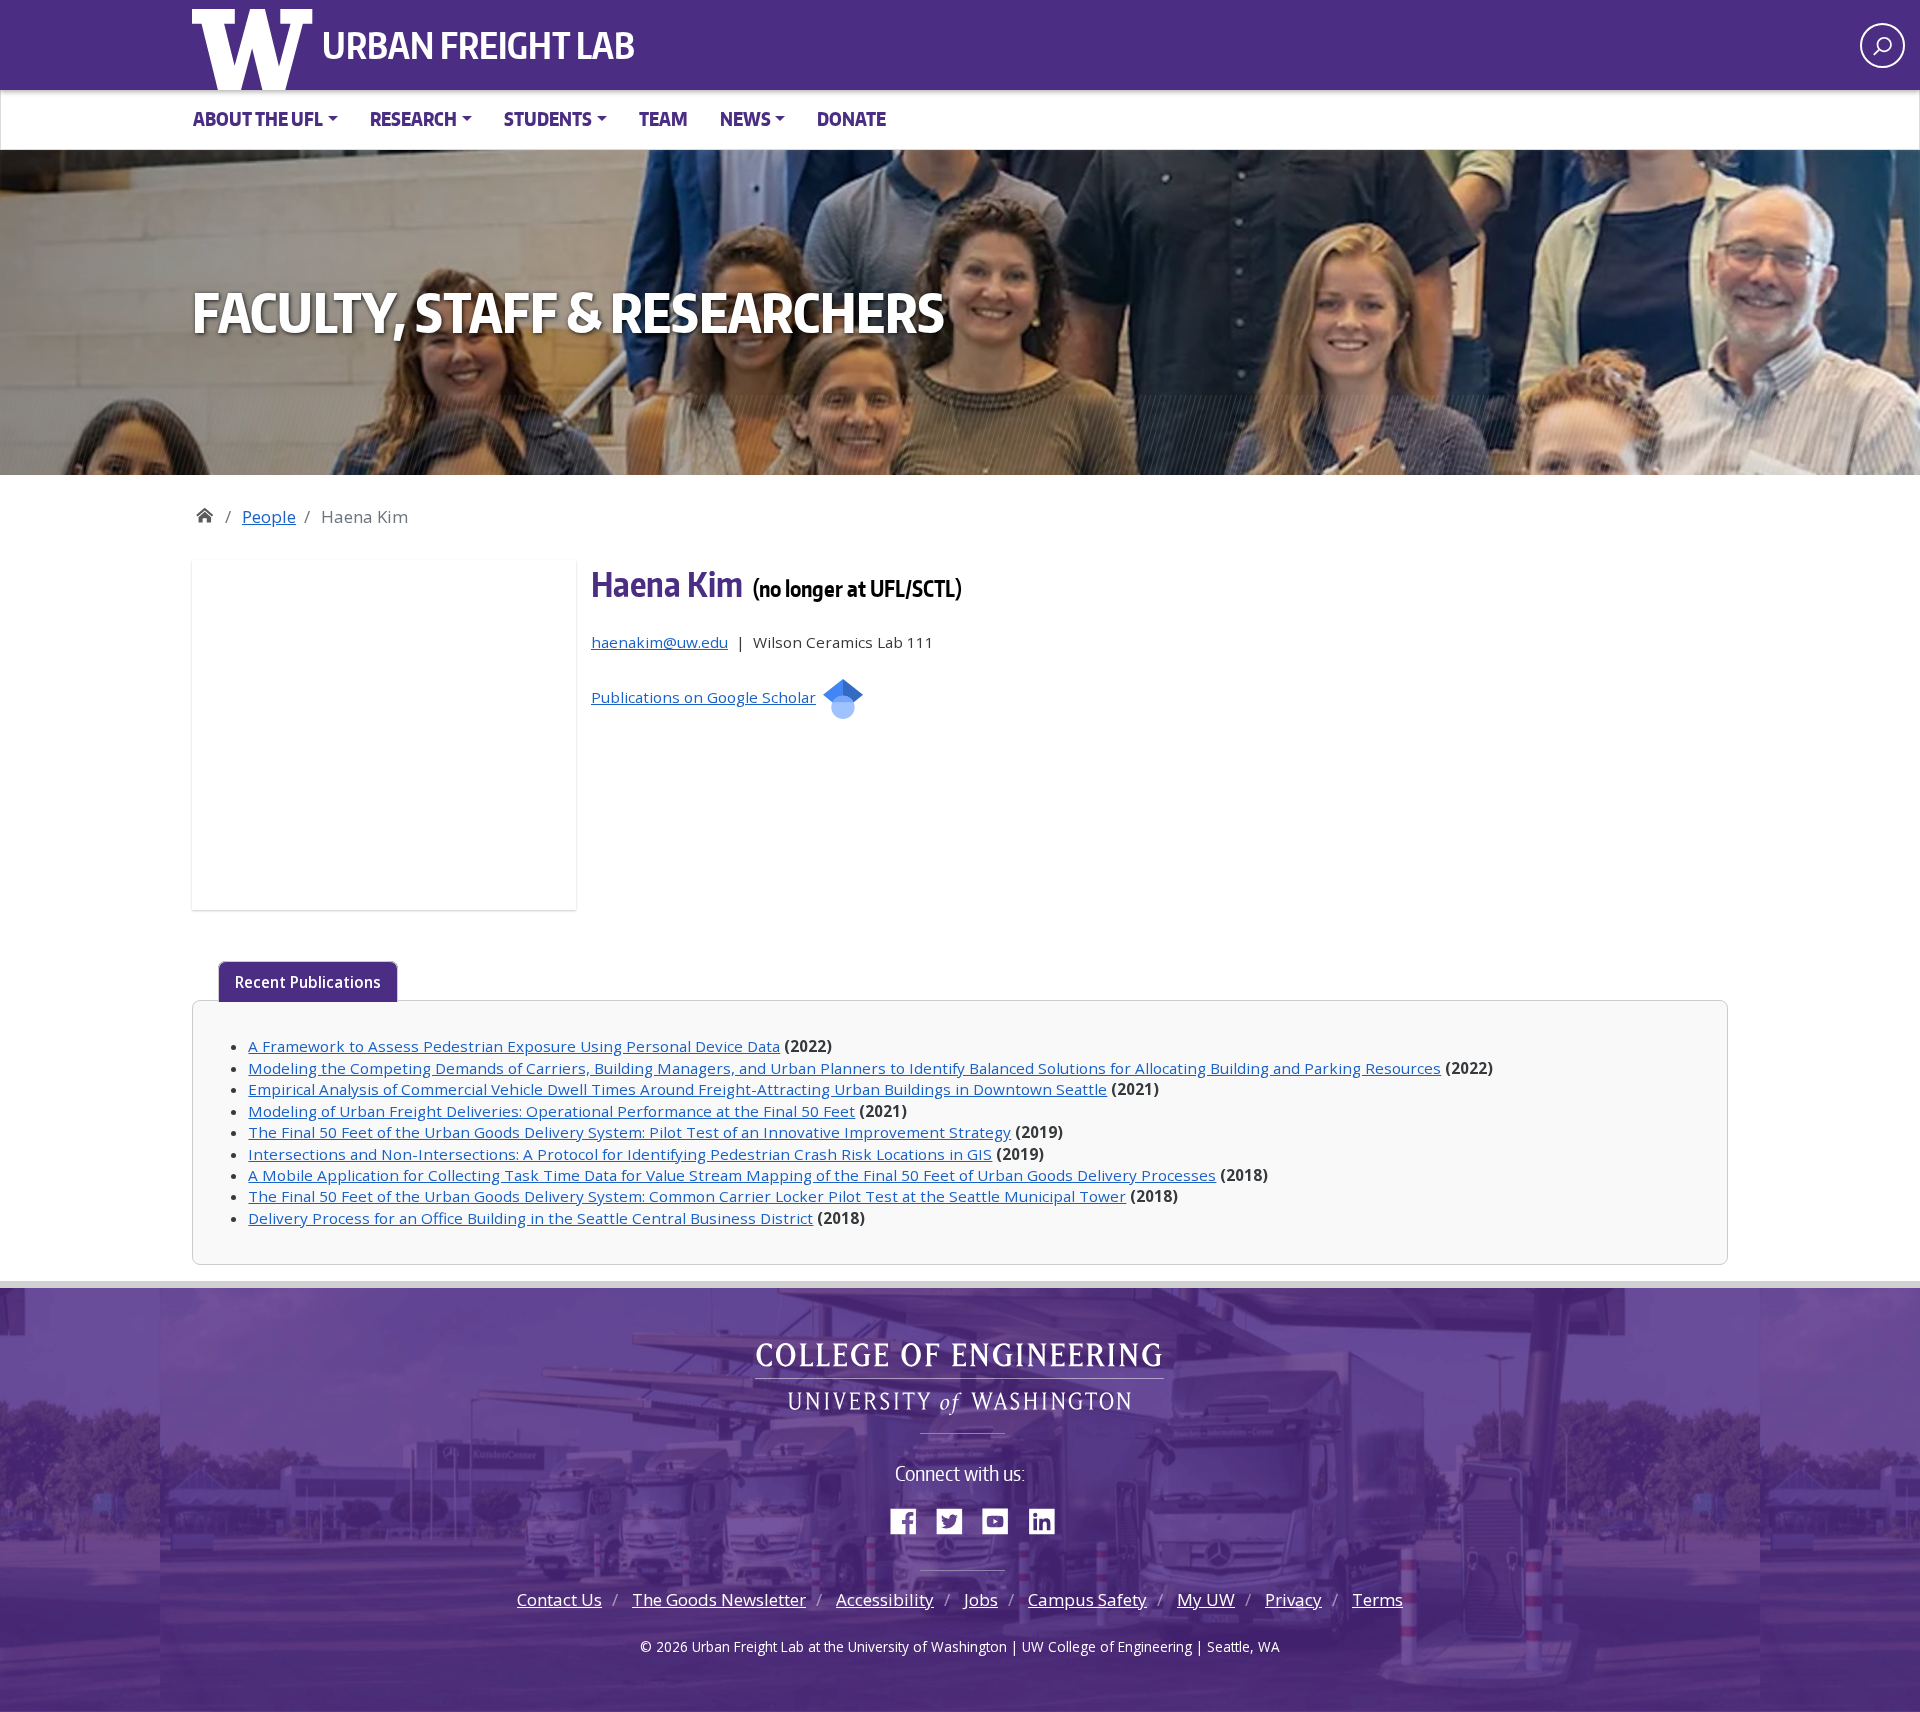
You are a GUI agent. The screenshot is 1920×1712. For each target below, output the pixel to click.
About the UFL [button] (258, 118)
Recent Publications (308, 982)
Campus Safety (1087, 1599)
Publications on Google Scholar (703, 697)
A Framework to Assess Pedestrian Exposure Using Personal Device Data (514, 1046)
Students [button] (548, 118)
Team (663, 118)
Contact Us (559, 1599)
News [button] (745, 118)
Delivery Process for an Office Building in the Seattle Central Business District (530, 1218)
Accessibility (885, 1599)
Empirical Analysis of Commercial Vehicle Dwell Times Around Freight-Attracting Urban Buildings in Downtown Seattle (677, 1089)
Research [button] (413, 118)
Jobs (981, 1599)
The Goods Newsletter (719, 1599)
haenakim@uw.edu (659, 642)
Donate (851, 118)
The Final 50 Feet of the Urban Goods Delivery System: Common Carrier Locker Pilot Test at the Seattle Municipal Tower (687, 1196)
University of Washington (257, 45)
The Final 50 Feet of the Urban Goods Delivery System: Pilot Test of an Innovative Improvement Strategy (629, 1132)
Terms (1377, 1599)
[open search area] (1882, 45)
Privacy (1293, 1599)
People (269, 516)
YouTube (1003, 1517)
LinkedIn (1049, 1517)
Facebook (911, 1517)
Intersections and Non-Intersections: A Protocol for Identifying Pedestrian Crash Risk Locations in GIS (620, 1154)
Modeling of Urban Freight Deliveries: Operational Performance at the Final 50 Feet (551, 1111)
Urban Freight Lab (478, 45)
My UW (1206, 1599)
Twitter (957, 1517)
